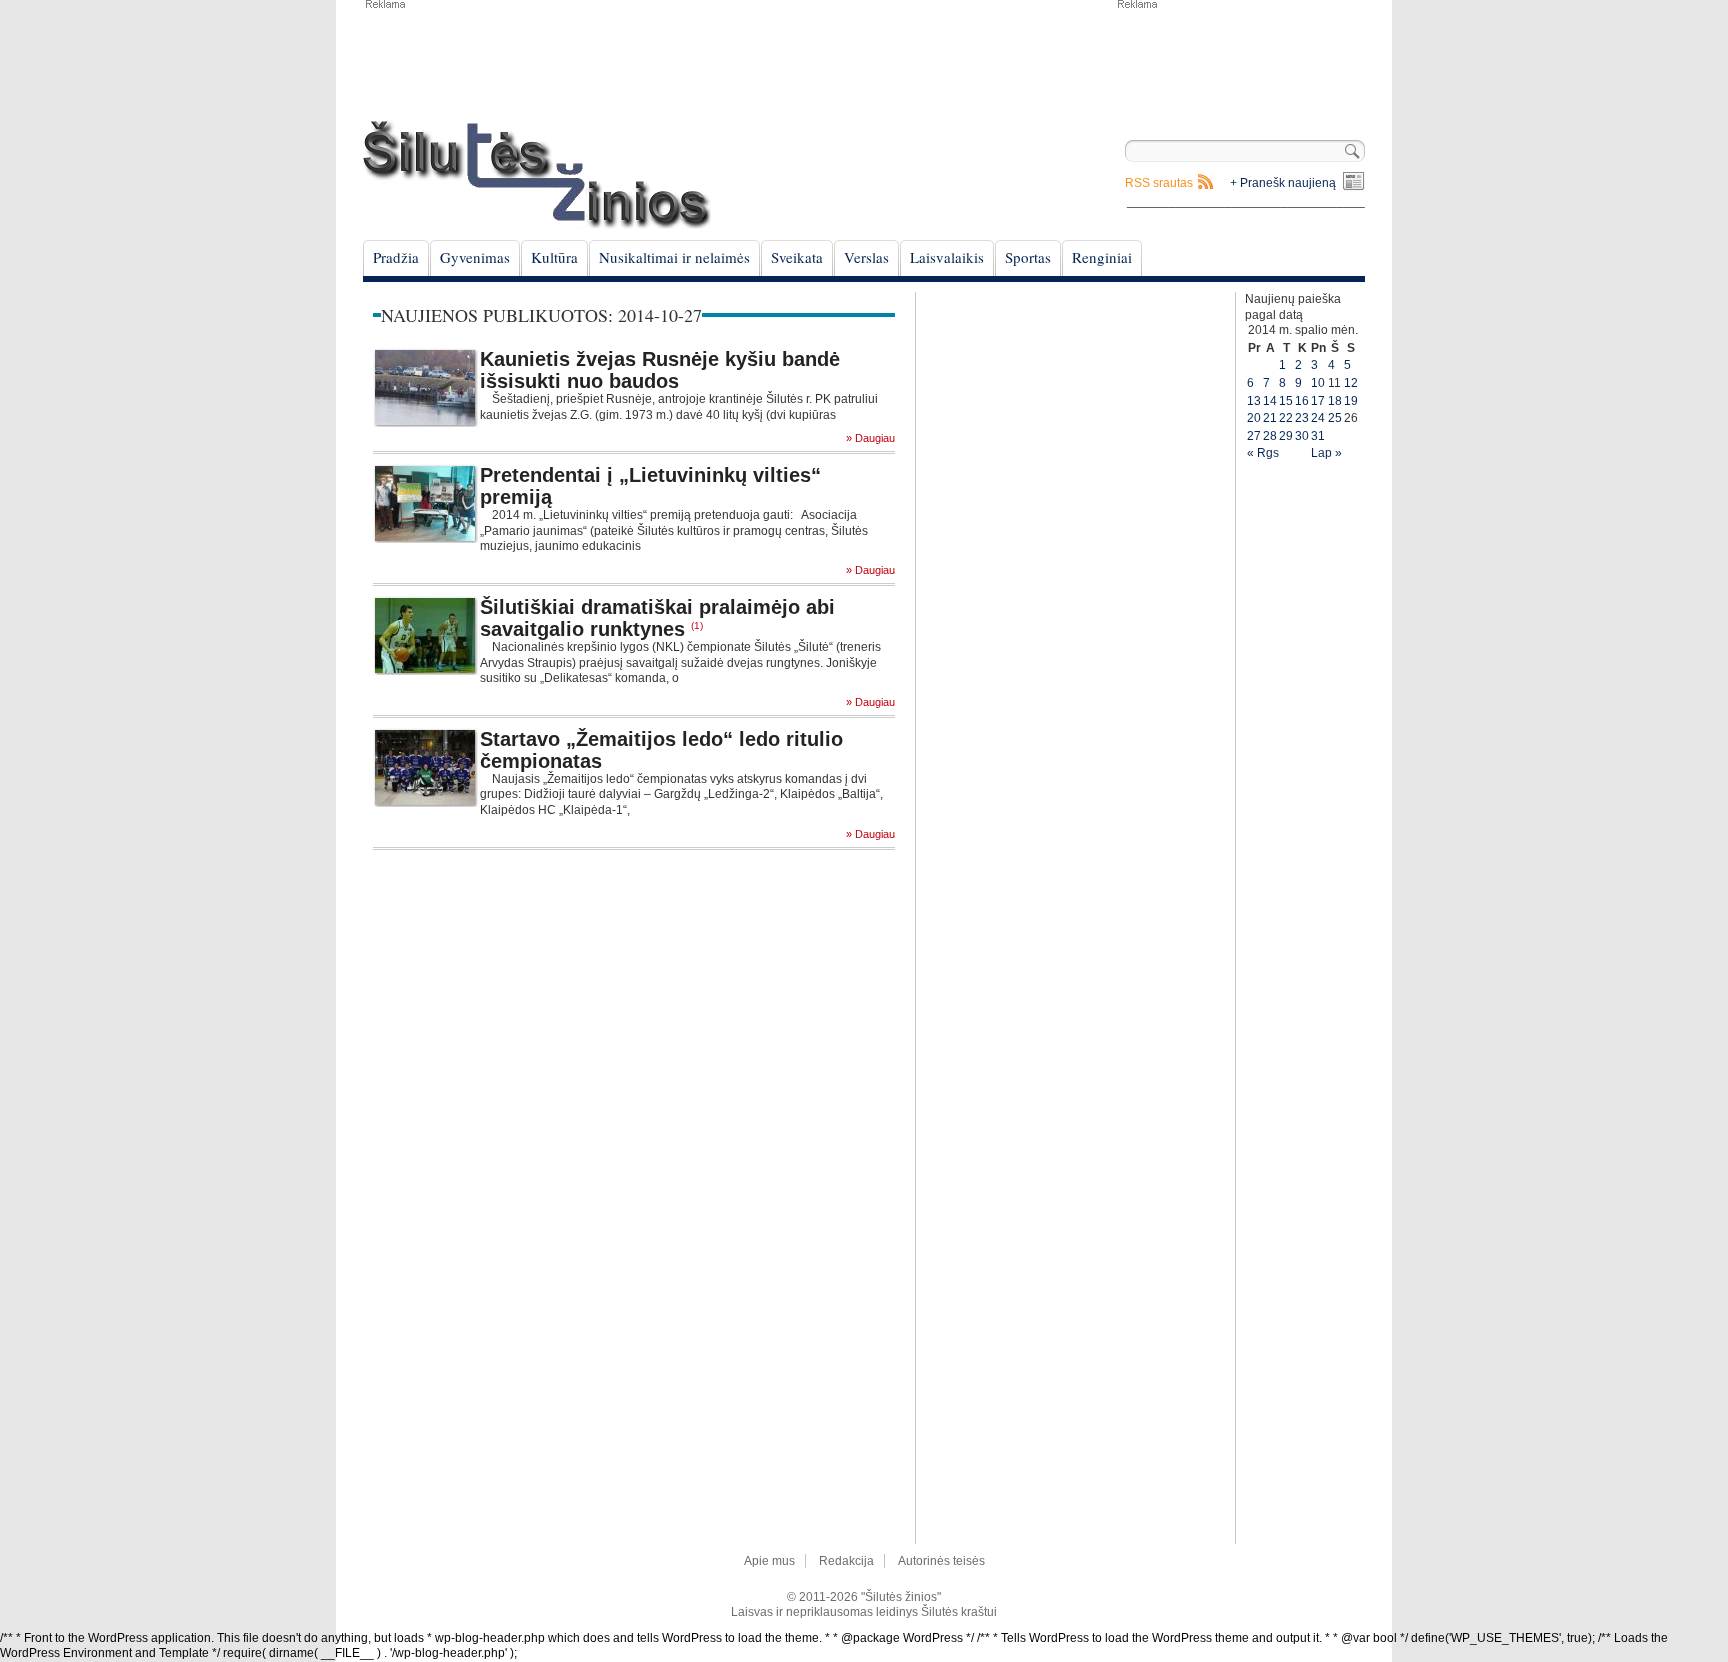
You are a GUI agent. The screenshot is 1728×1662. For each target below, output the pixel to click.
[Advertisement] (1240, 60)
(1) (697, 625)
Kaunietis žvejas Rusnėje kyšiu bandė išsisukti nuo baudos (660, 370)
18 (1335, 401)
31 (1318, 436)
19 (1351, 401)
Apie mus (769, 1561)
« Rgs (1263, 453)
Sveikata (797, 257)
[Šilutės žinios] (537, 174)
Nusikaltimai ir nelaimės (674, 257)
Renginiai (1102, 257)
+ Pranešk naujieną (1283, 183)
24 (1318, 418)
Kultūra (554, 257)
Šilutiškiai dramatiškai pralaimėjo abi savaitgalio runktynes (657, 618)
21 (1270, 418)
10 (1318, 383)
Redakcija (846, 1561)
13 (1254, 401)
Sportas (1028, 257)
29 (1286, 436)
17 (1318, 401)
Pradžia (396, 257)
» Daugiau (870, 438)
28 (1270, 436)
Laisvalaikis (947, 257)
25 (1335, 418)
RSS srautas (1159, 183)
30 (1302, 436)
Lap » (1326, 453)
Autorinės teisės (941, 1561)
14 (1270, 401)
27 (1254, 436)
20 (1254, 418)
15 (1286, 401)
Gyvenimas (475, 257)
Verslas (866, 257)
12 (1351, 383)
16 (1302, 401)
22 (1286, 418)
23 (1302, 418)
